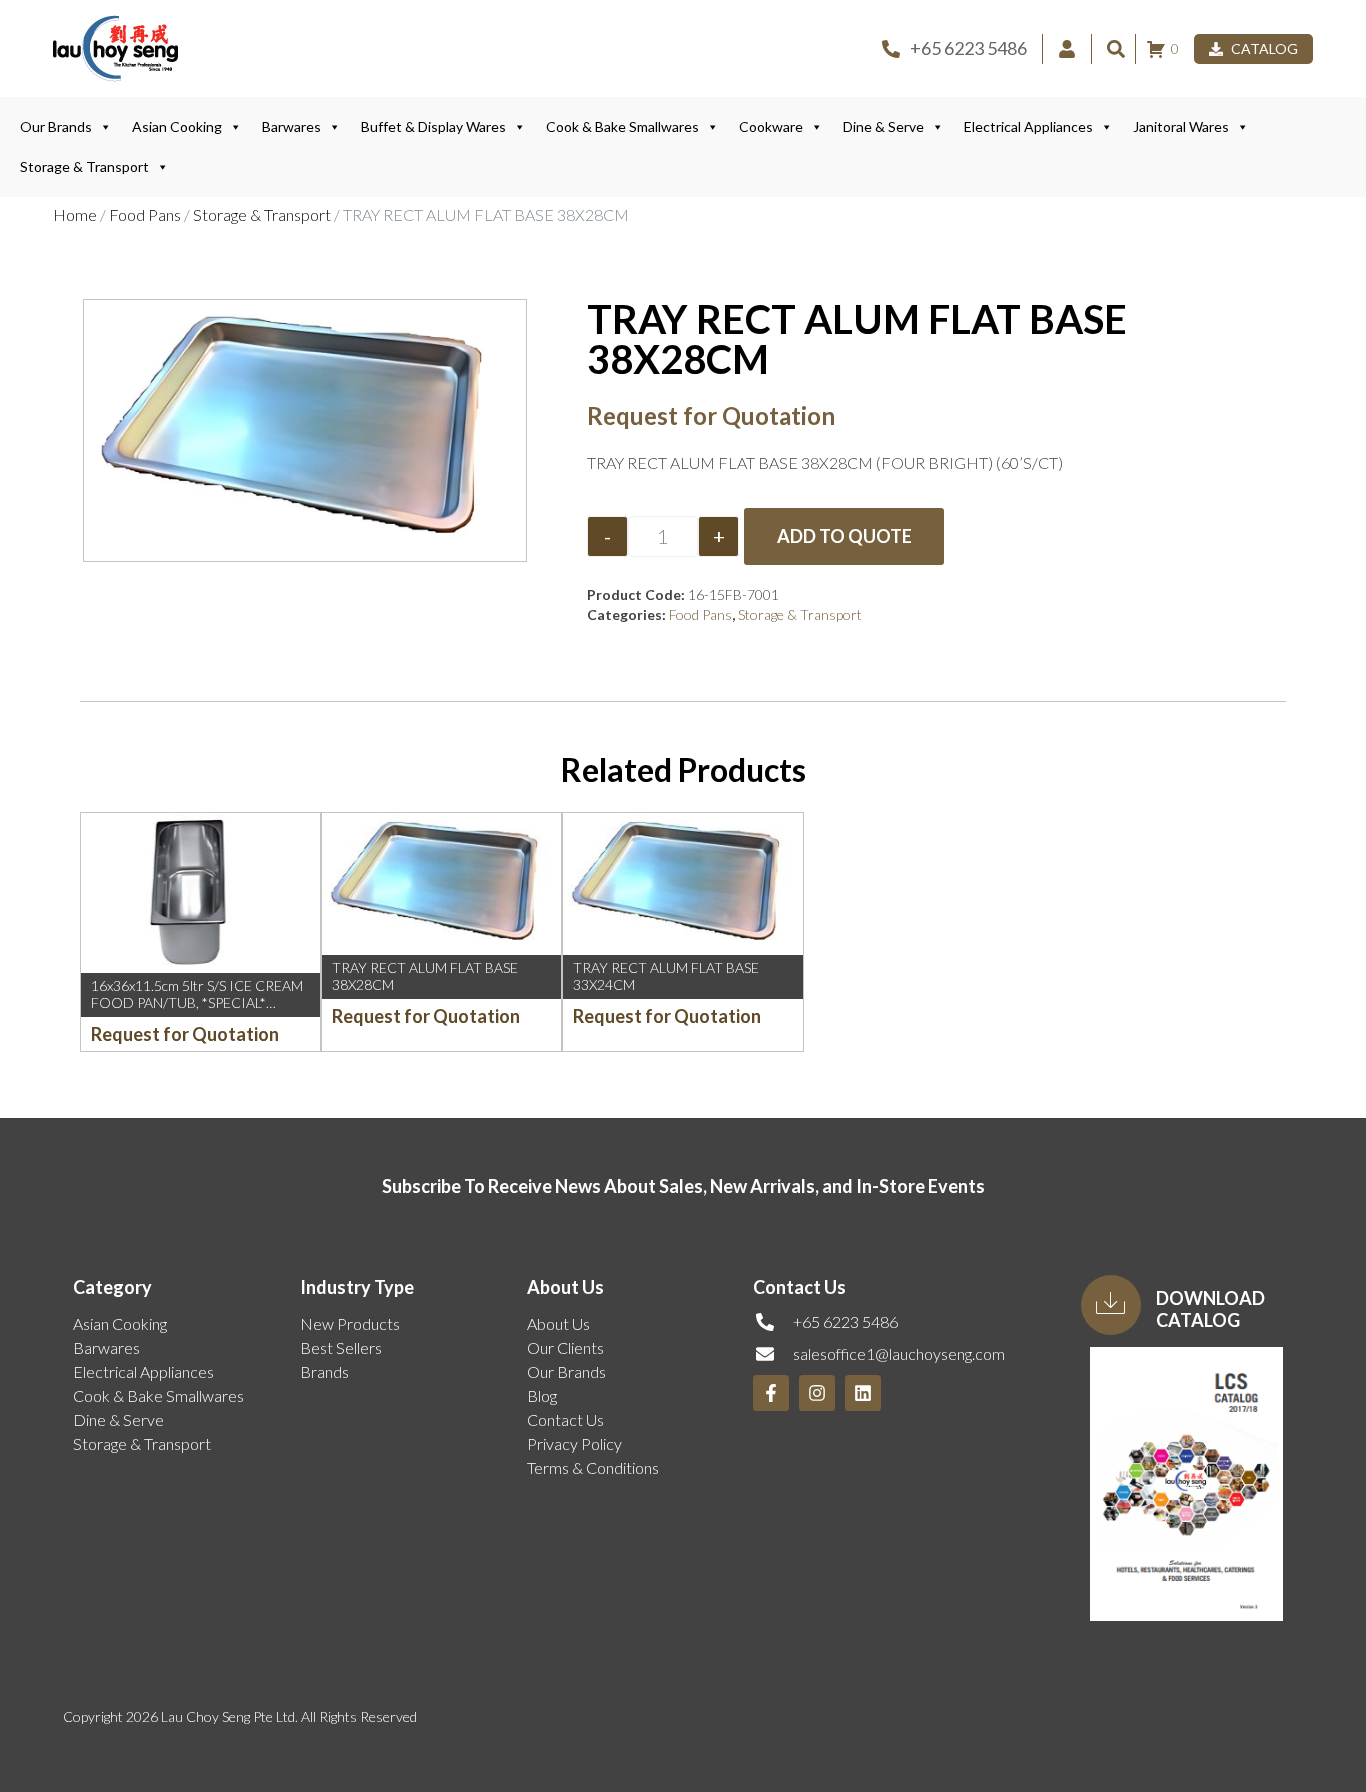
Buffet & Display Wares (433, 126)
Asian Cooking (177, 126)
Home (75, 214)
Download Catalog (1210, 1309)
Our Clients (565, 1347)
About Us (558, 1323)
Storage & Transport (84, 166)
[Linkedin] (863, 1393)
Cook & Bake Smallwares (622, 126)
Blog (542, 1395)
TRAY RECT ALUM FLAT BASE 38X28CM (425, 976)
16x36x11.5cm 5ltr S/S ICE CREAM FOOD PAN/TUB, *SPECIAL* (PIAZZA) (197, 1002)
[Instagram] (817, 1393)
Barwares (291, 126)
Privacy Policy (574, 1443)
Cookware (771, 126)
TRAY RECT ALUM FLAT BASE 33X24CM (666, 976)
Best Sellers (341, 1347)
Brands (324, 1371)
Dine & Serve (883, 126)
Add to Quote (844, 536)
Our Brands (56, 126)
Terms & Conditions (593, 1467)
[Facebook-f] (771, 1393)
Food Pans (145, 214)
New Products (350, 1323)
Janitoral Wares (1181, 126)
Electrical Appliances (1028, 126)
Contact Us (565, 1419)
